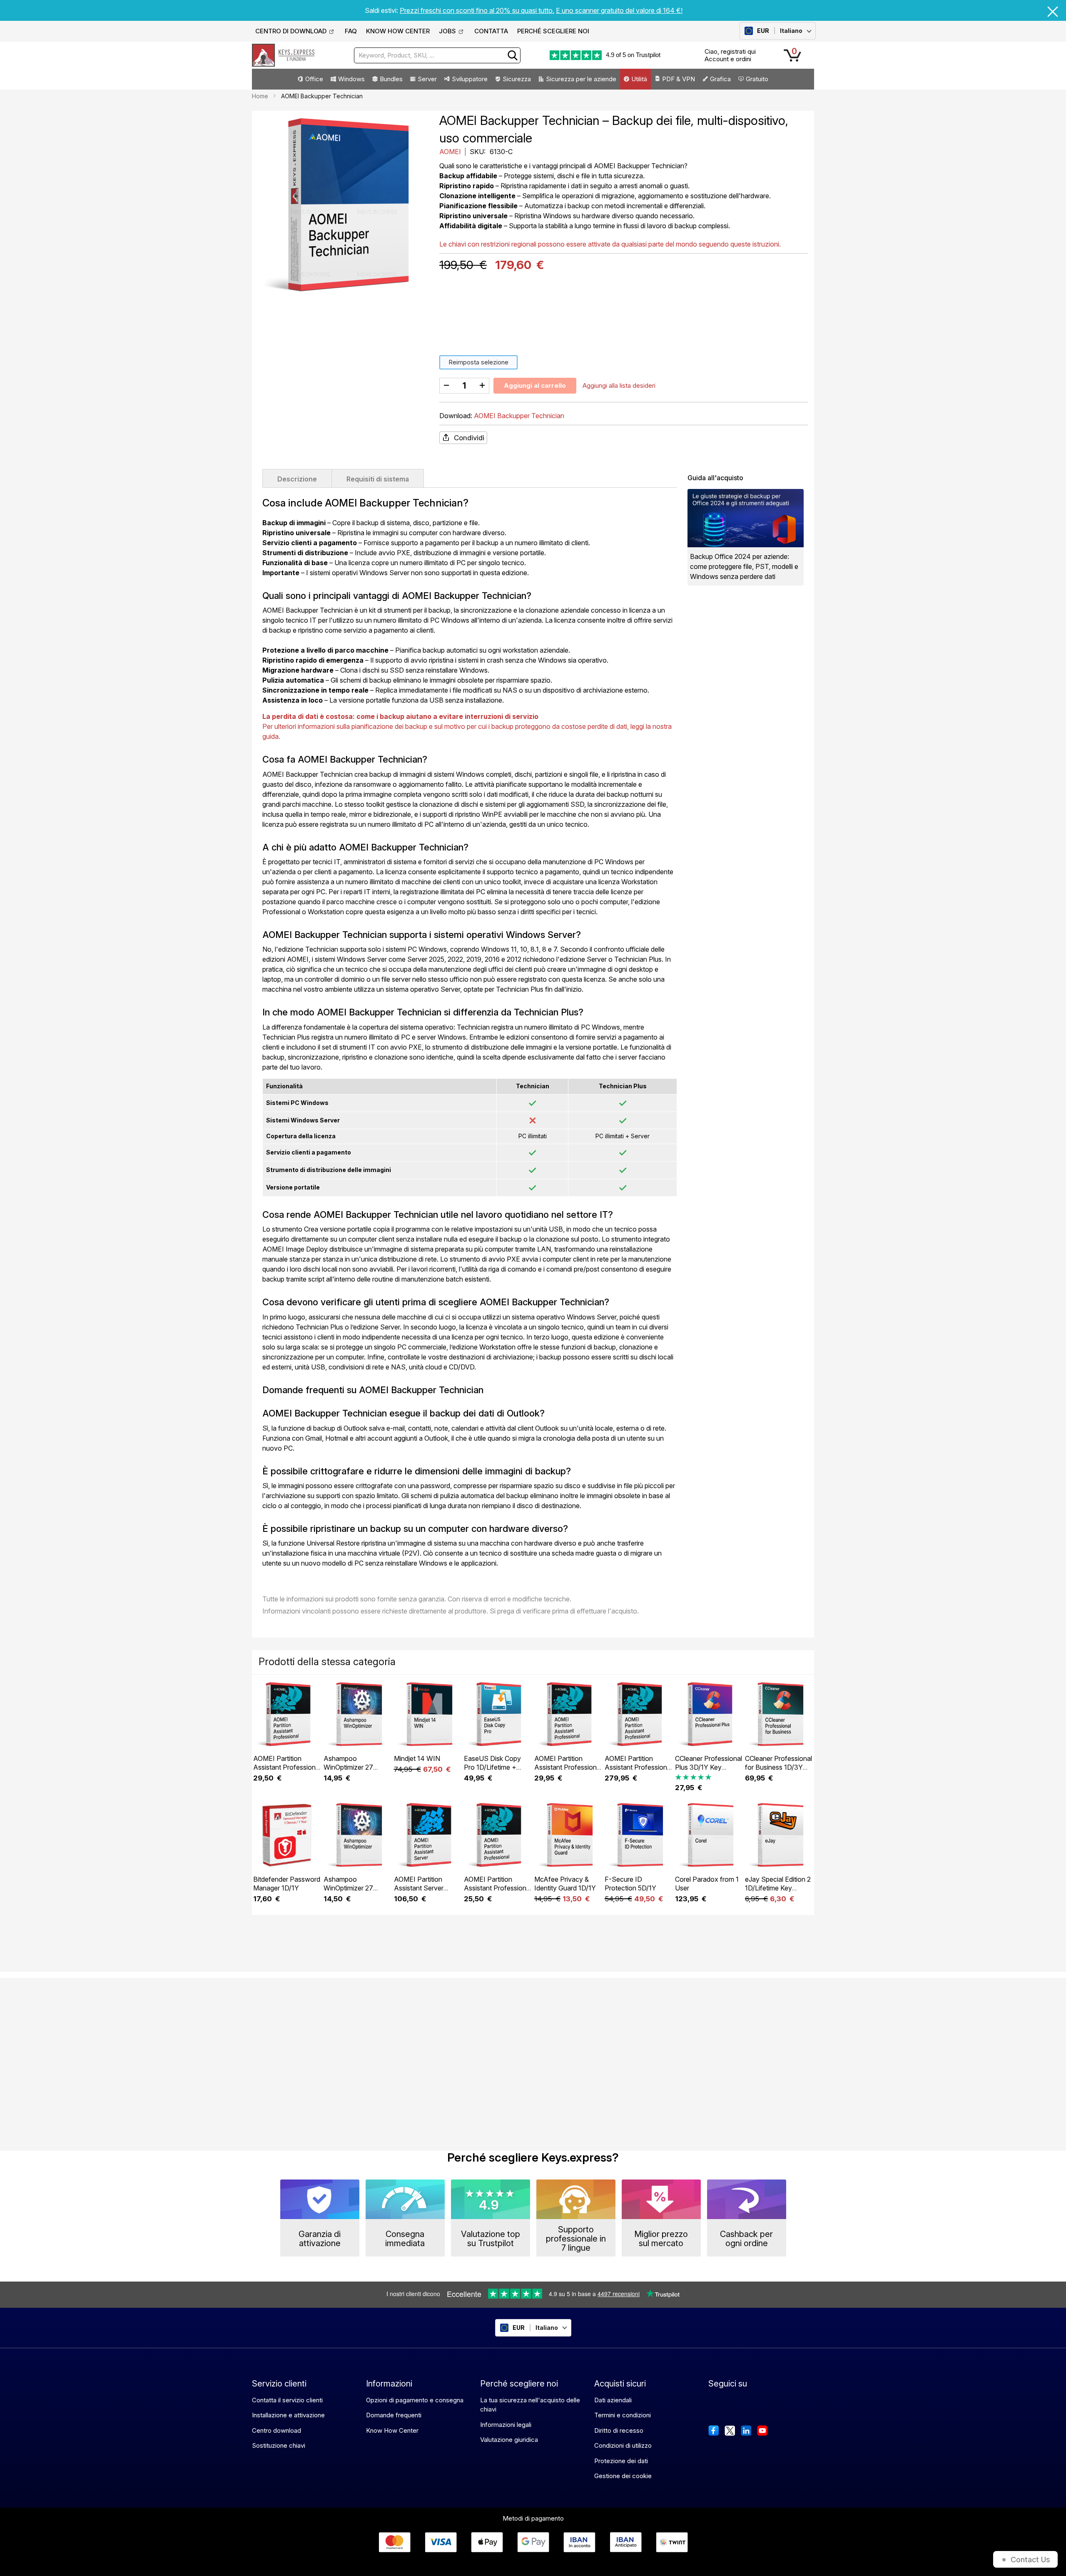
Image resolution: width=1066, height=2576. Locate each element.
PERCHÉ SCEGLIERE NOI (553, 31)
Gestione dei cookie (623, 2476)
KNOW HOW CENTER (398, 31)
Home (260, 96)
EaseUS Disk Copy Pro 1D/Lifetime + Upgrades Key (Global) (492, 1772)
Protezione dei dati (621, 2461)
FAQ (351, 31)
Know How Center (392, 2430)
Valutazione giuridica (509, 2440)
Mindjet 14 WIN (417, 1758)
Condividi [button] (469, 438)
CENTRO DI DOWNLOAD (291, 31)
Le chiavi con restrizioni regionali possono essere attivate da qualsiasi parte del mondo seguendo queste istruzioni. (610, 244)
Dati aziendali (613, 2400)
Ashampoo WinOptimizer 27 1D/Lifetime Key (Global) (348, 1772)
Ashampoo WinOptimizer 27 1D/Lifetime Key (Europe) (348, 1892)
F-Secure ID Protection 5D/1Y (630, 1884)
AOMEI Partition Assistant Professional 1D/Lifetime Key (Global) (568, 1772)
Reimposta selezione (478, 362)
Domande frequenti (394, 2415)
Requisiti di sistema (378, 479)
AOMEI (451, 152)
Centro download (276, 2430)
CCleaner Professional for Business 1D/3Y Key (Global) (778, 1767)
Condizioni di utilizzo (623, 2445)
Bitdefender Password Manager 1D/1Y (287, 1884)
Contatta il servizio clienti (287, 2400)
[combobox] (437, 55)
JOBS (447, 31)
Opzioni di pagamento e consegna (415, 2400)
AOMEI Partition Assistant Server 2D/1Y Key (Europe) (424, 1888)
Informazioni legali (506, 2425)
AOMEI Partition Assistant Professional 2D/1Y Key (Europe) (498, 1888)
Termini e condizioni (623, 2415)
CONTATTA (491, 31)
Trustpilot (648, 55)
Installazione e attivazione (288, 2415)
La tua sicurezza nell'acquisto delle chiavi (530, 2405)
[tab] (297, 478)
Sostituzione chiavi (279, 2445)
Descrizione (297, 479)
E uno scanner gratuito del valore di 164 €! (619, 10)
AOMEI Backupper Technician (519, 416)
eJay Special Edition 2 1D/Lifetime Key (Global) (778, 1888)
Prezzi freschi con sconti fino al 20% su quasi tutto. (477, 10)
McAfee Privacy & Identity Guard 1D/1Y (565, 1884)
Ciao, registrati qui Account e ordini (730, 55)
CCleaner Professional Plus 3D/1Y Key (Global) (709, 1767)
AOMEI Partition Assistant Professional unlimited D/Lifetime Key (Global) (638, 1772)
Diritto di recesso (619, 2430)
